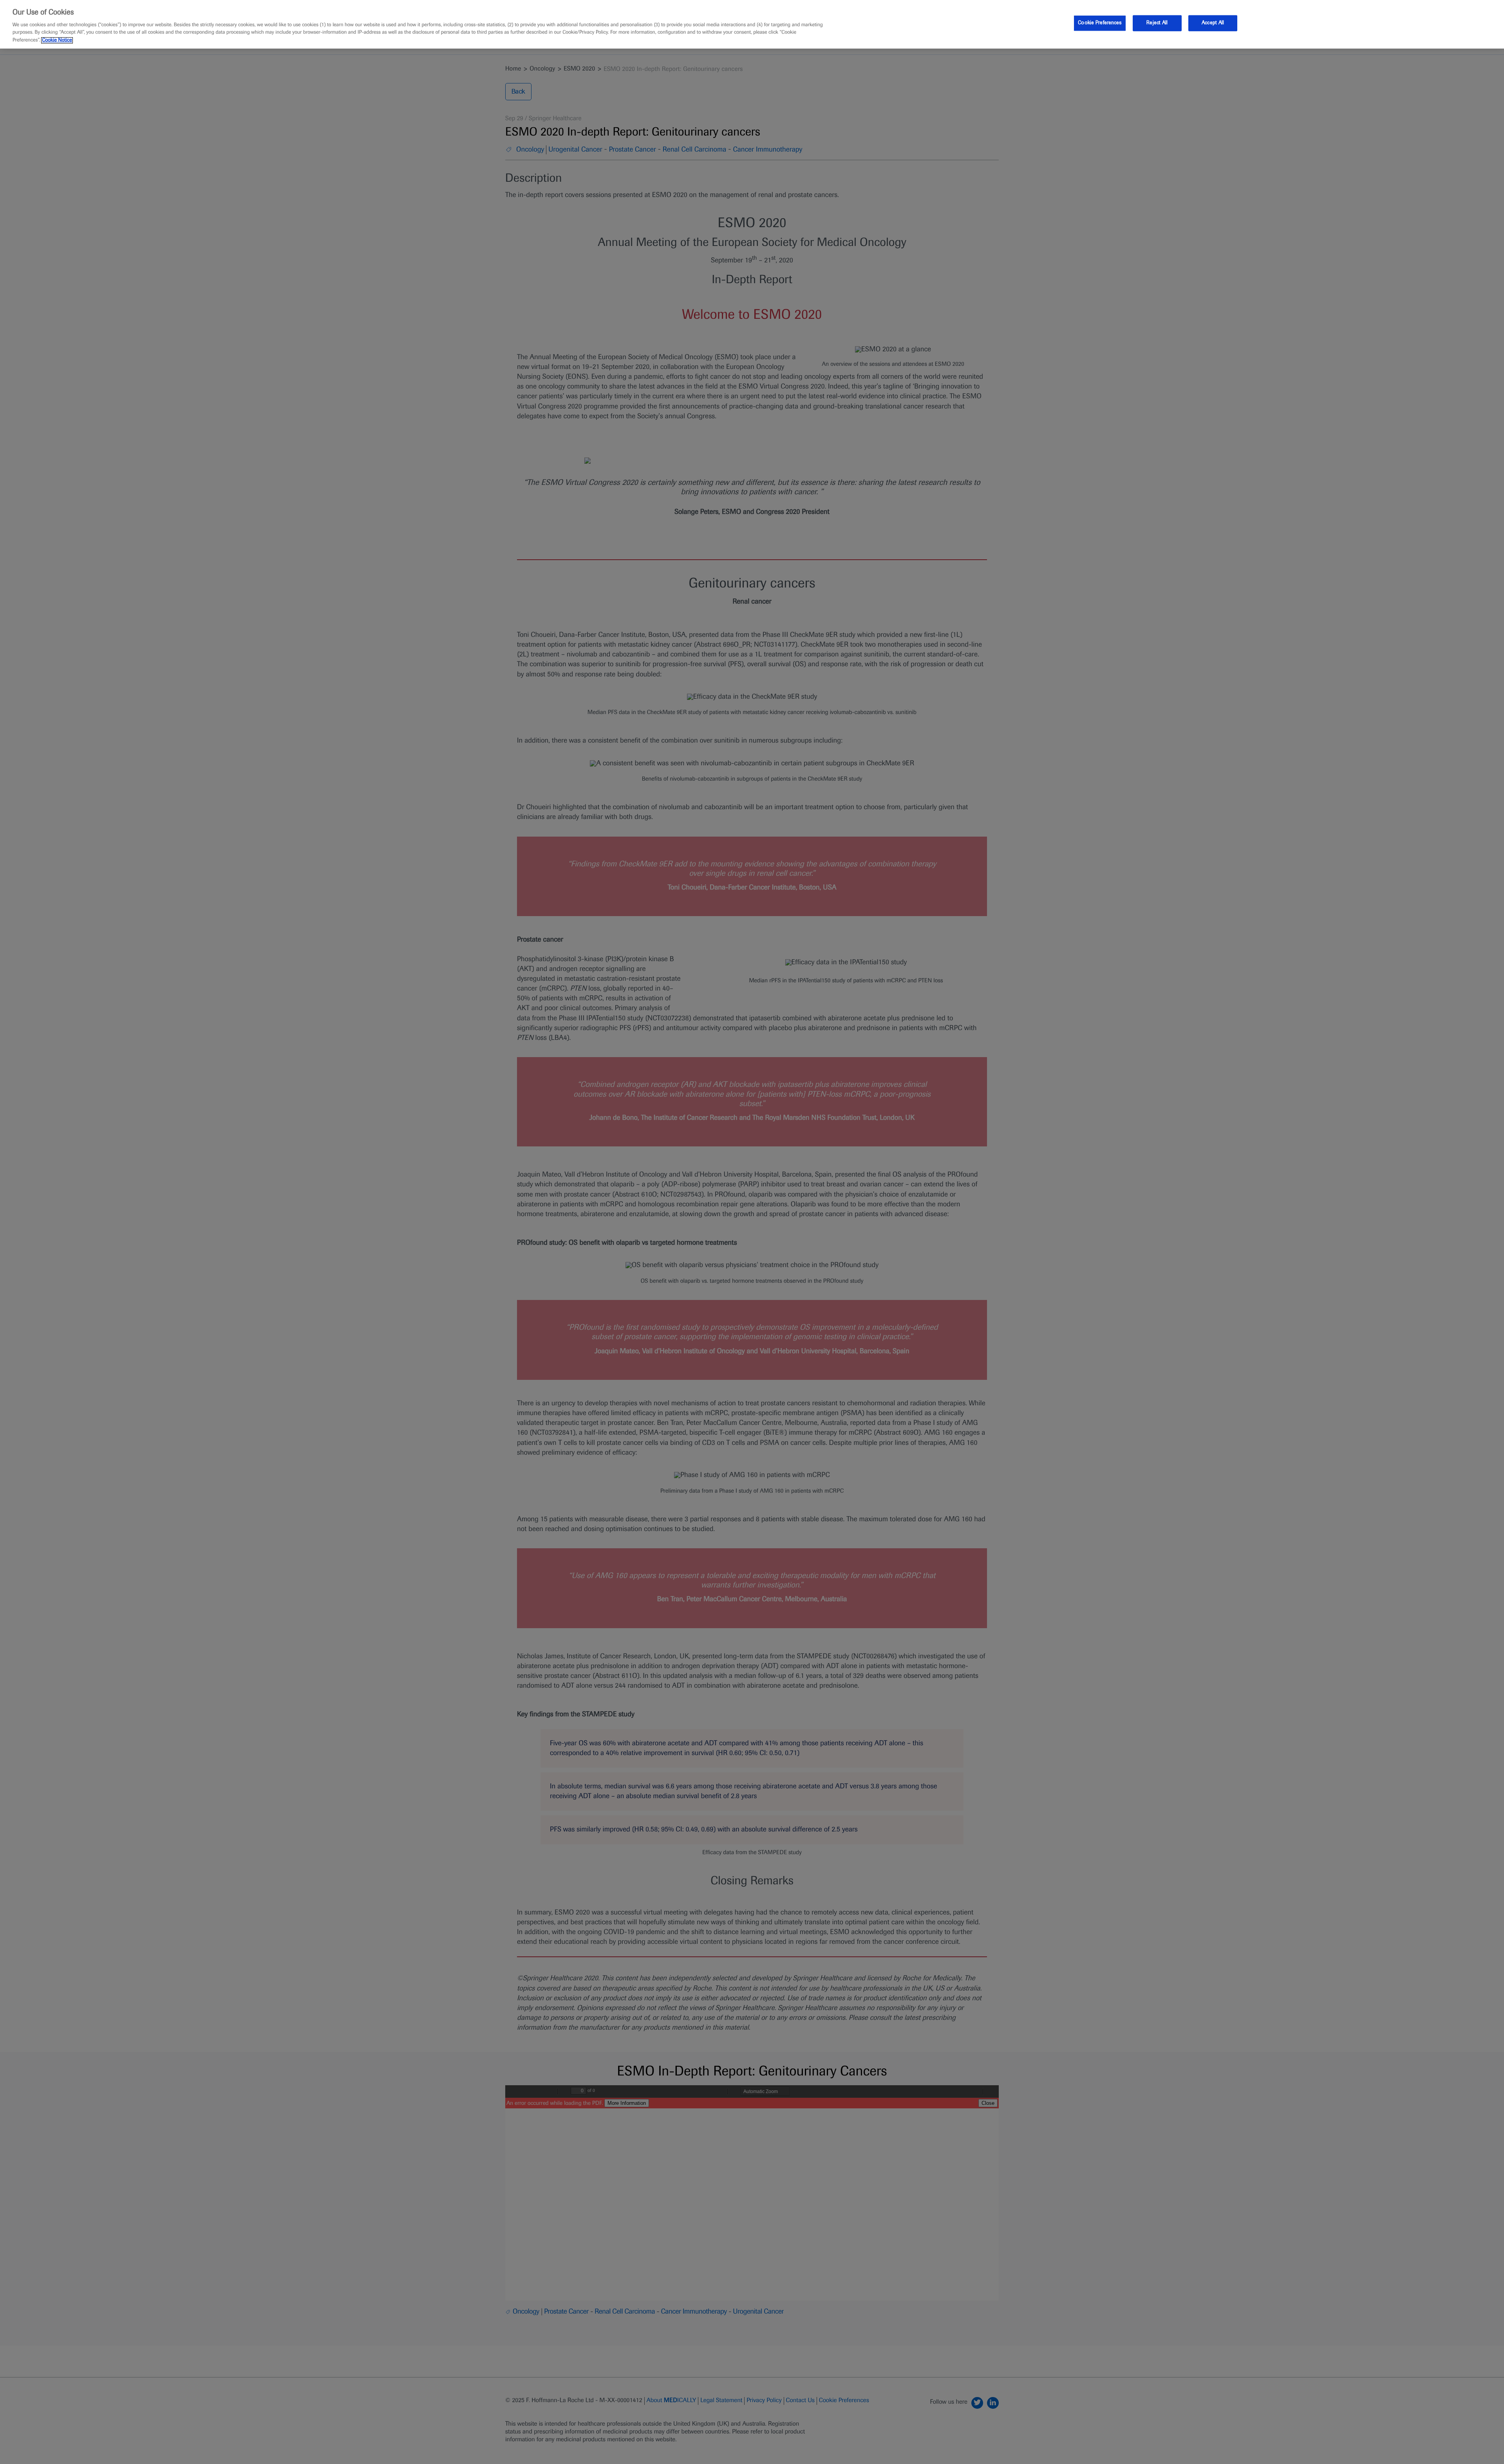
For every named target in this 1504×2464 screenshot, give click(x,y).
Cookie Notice (57, 40)
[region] (752, 24)
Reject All (1157, 23)
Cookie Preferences (1100, 23)
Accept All (1213, 23)
